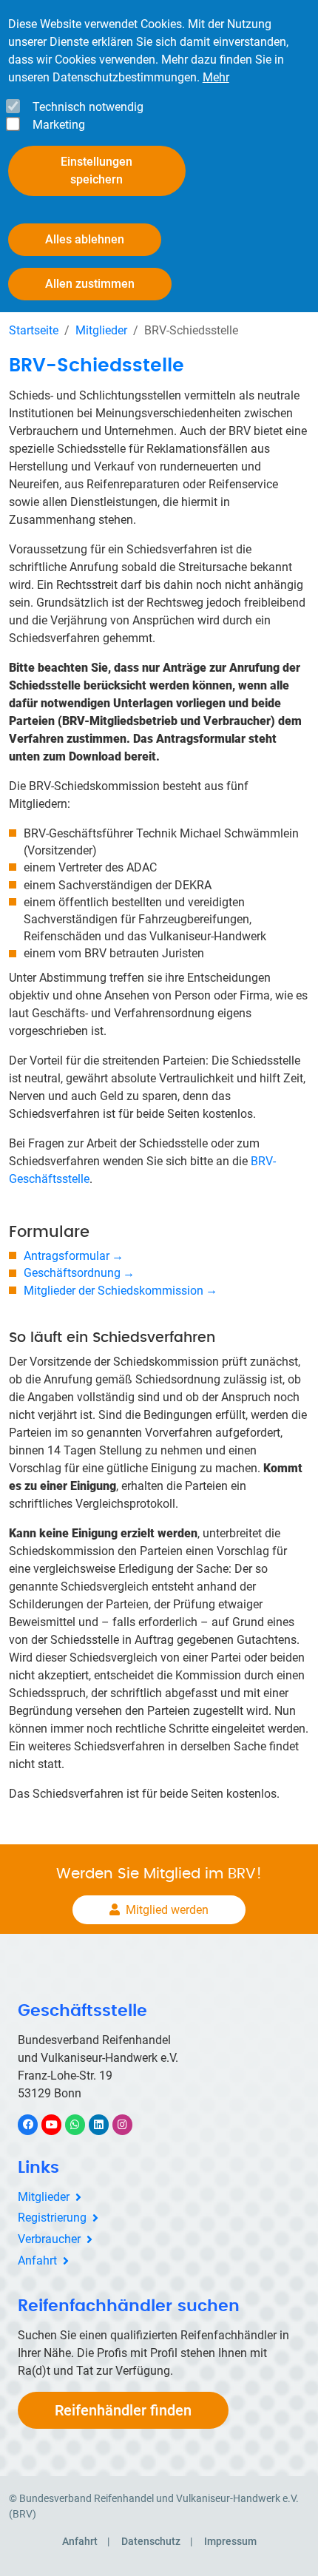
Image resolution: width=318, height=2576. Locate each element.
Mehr (216, 77)
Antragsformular (67, 1256)
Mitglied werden (167, 1910)
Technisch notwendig (88, 107)
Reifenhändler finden (123, 2410)
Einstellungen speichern (97, 171)
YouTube (60, 2124)
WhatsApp (82, 2124)
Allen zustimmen (90, 284)
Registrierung (52, 2218)
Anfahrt (37, 2260)
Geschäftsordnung (72, 1273)
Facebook (35, 2124)
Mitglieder (101, 330)
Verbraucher (49, 2239)
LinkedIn (106, 2124)
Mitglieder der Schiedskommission (114, 1291)
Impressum (230, 2541)
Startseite (34, 330)
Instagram (130, 2124)
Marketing (59, 125)
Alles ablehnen (85, 239)
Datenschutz (151, 2541)
